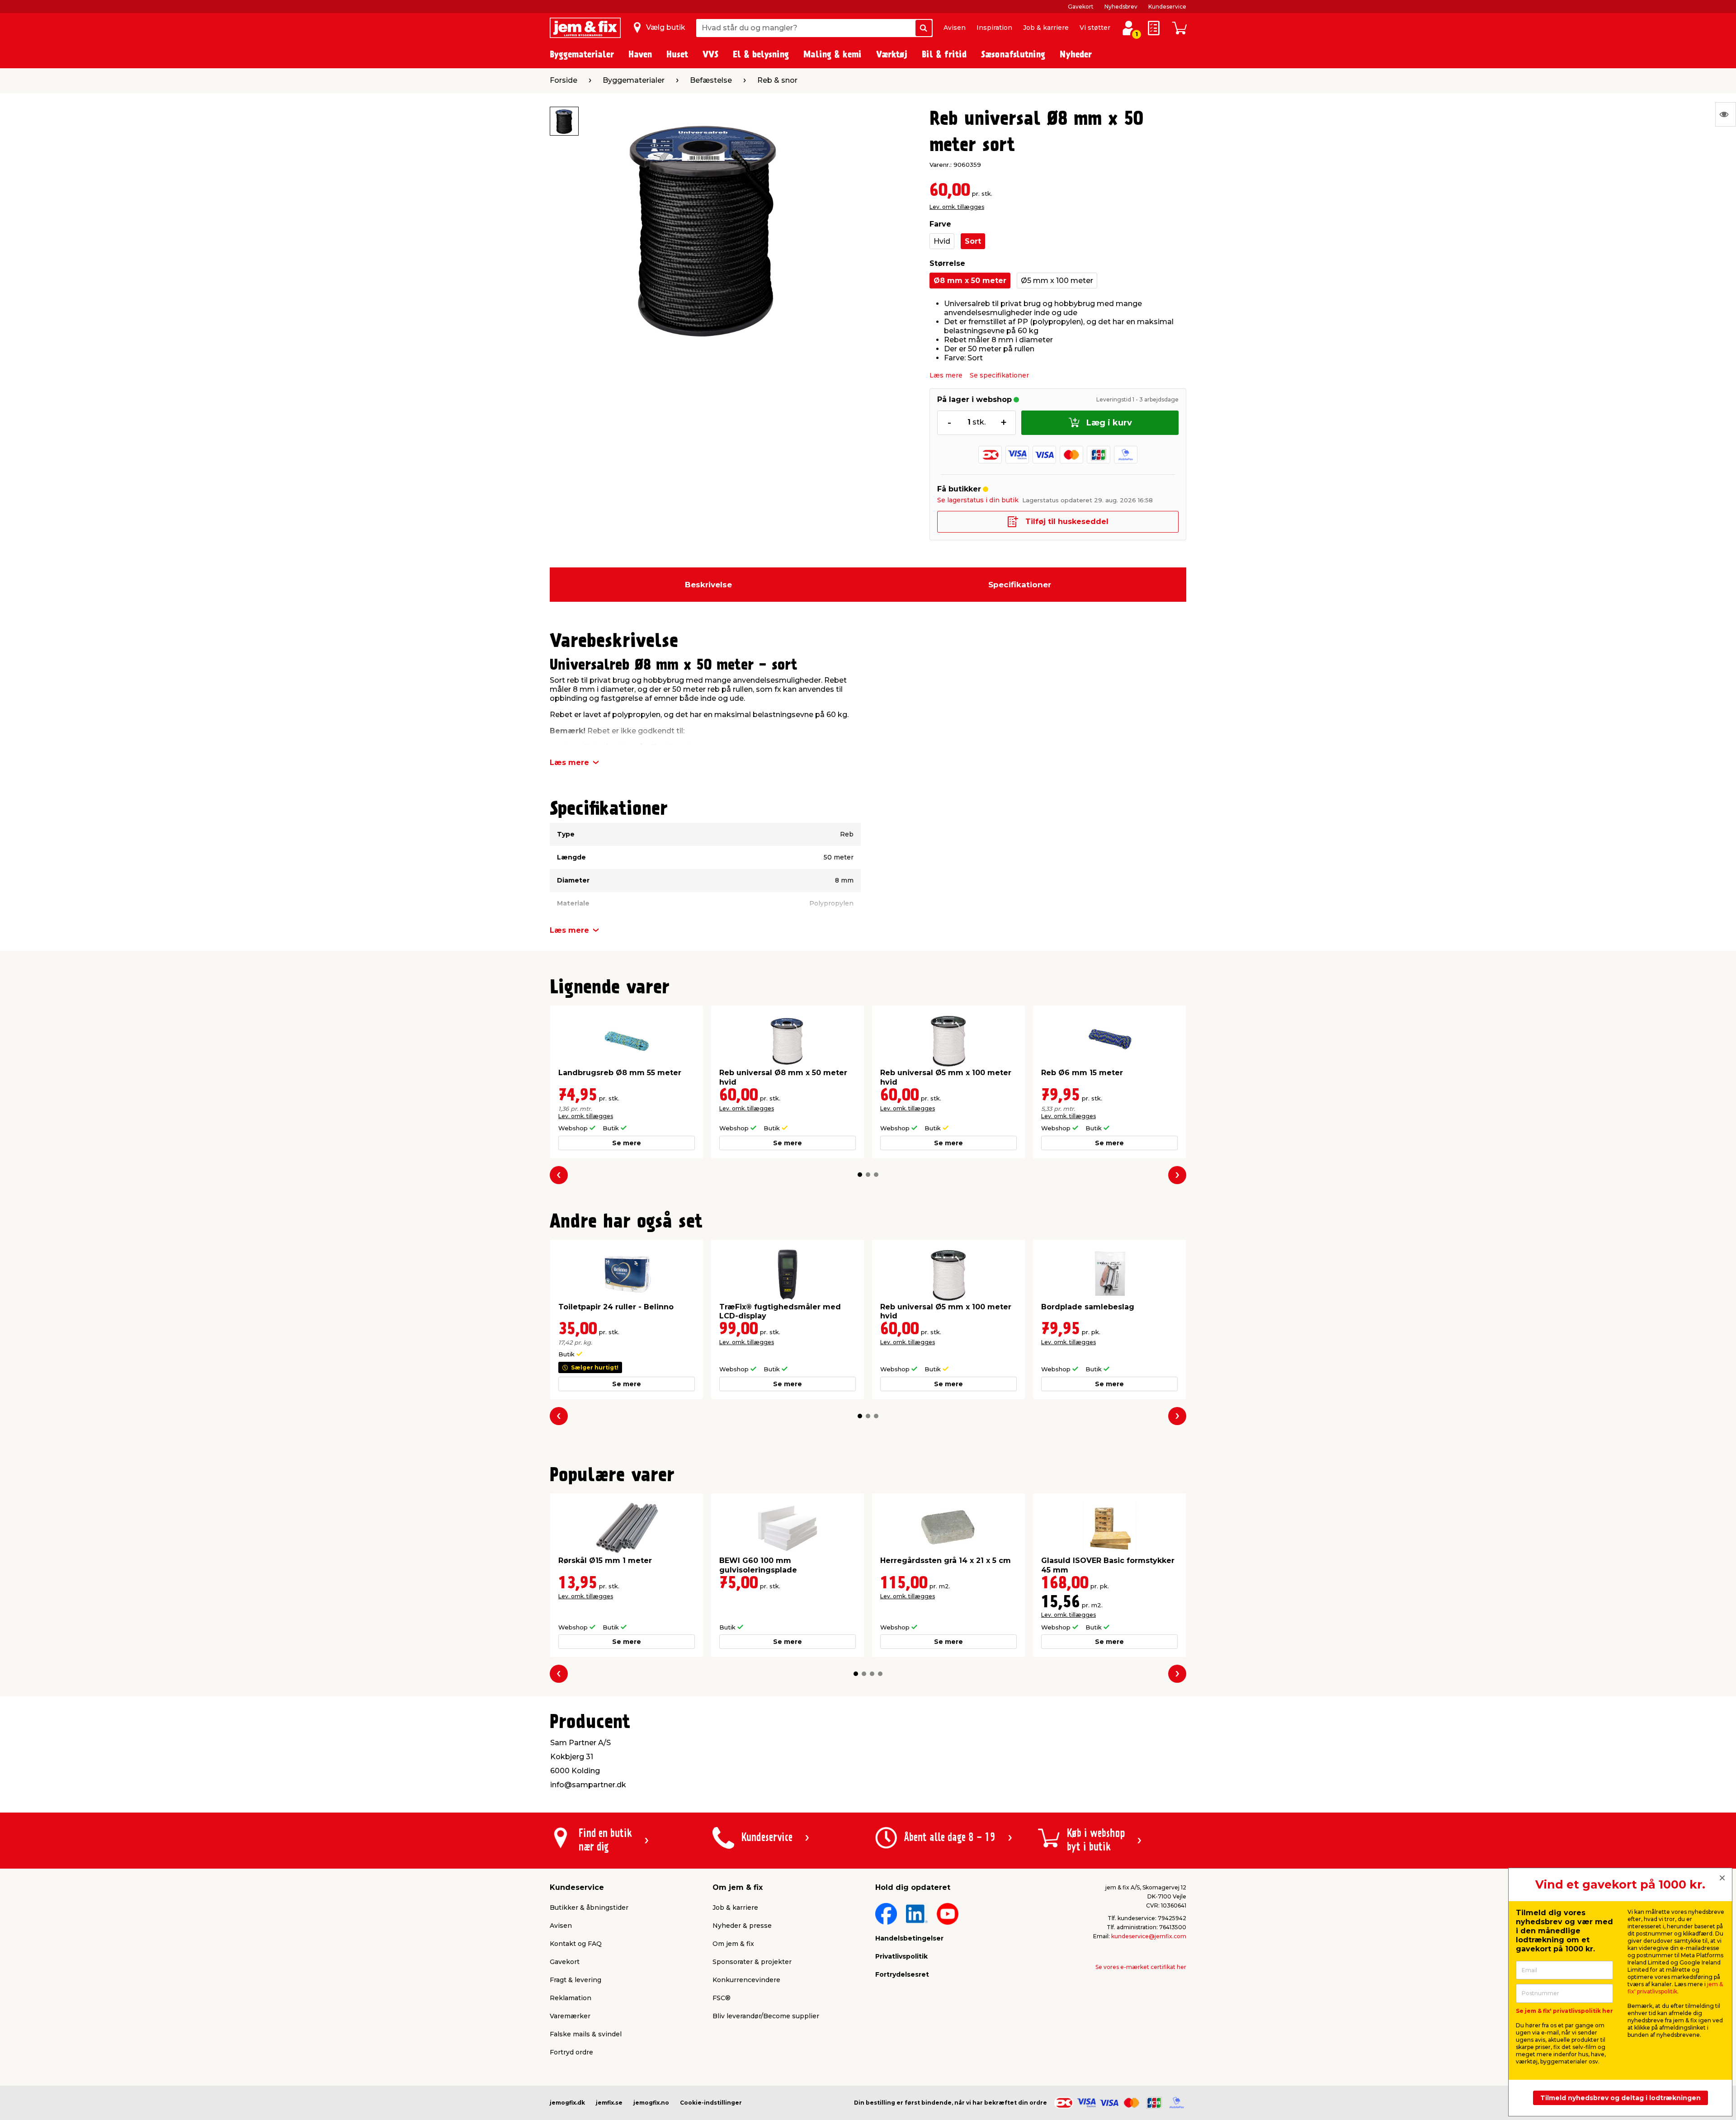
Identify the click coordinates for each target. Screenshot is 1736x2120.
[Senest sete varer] (1726, 114)
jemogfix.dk (567, 2103)
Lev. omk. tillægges (957, 207)
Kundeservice (1167, 7)
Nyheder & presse (742, 1926)
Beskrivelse (708, 585)
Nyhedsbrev (1121, 7)
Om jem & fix (733, 1944)
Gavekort (1081, 7)
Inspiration (994, 28)
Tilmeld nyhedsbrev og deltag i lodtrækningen (1620, 2098)
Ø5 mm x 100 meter (1057, 281)
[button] (860, 1175)
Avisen (955, 28)
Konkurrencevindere (746, 1980)
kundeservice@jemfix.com (1149, 1936)
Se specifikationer (999, 375)
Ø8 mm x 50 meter (970, 281)
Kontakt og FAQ (576, 1944)
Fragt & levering (576, 1980)
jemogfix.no (651, 2103)
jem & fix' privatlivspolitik (1675, 1988)
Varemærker (570, 2016)
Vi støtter (1095, 28)
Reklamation (571, 1998)
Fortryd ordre (571, 2052)
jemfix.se (609, 2103)
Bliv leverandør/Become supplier (766, 2016)
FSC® (722, 1998)
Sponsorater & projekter (752, 1962)
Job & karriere (1046, 28)
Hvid (942, 241)
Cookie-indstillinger (711, 2103)
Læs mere (946, 375)
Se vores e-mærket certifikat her (1141, 1967)
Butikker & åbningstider (589, 1908)
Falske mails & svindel (586, 2034)
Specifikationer (1020, 585)
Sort (973, 241)
